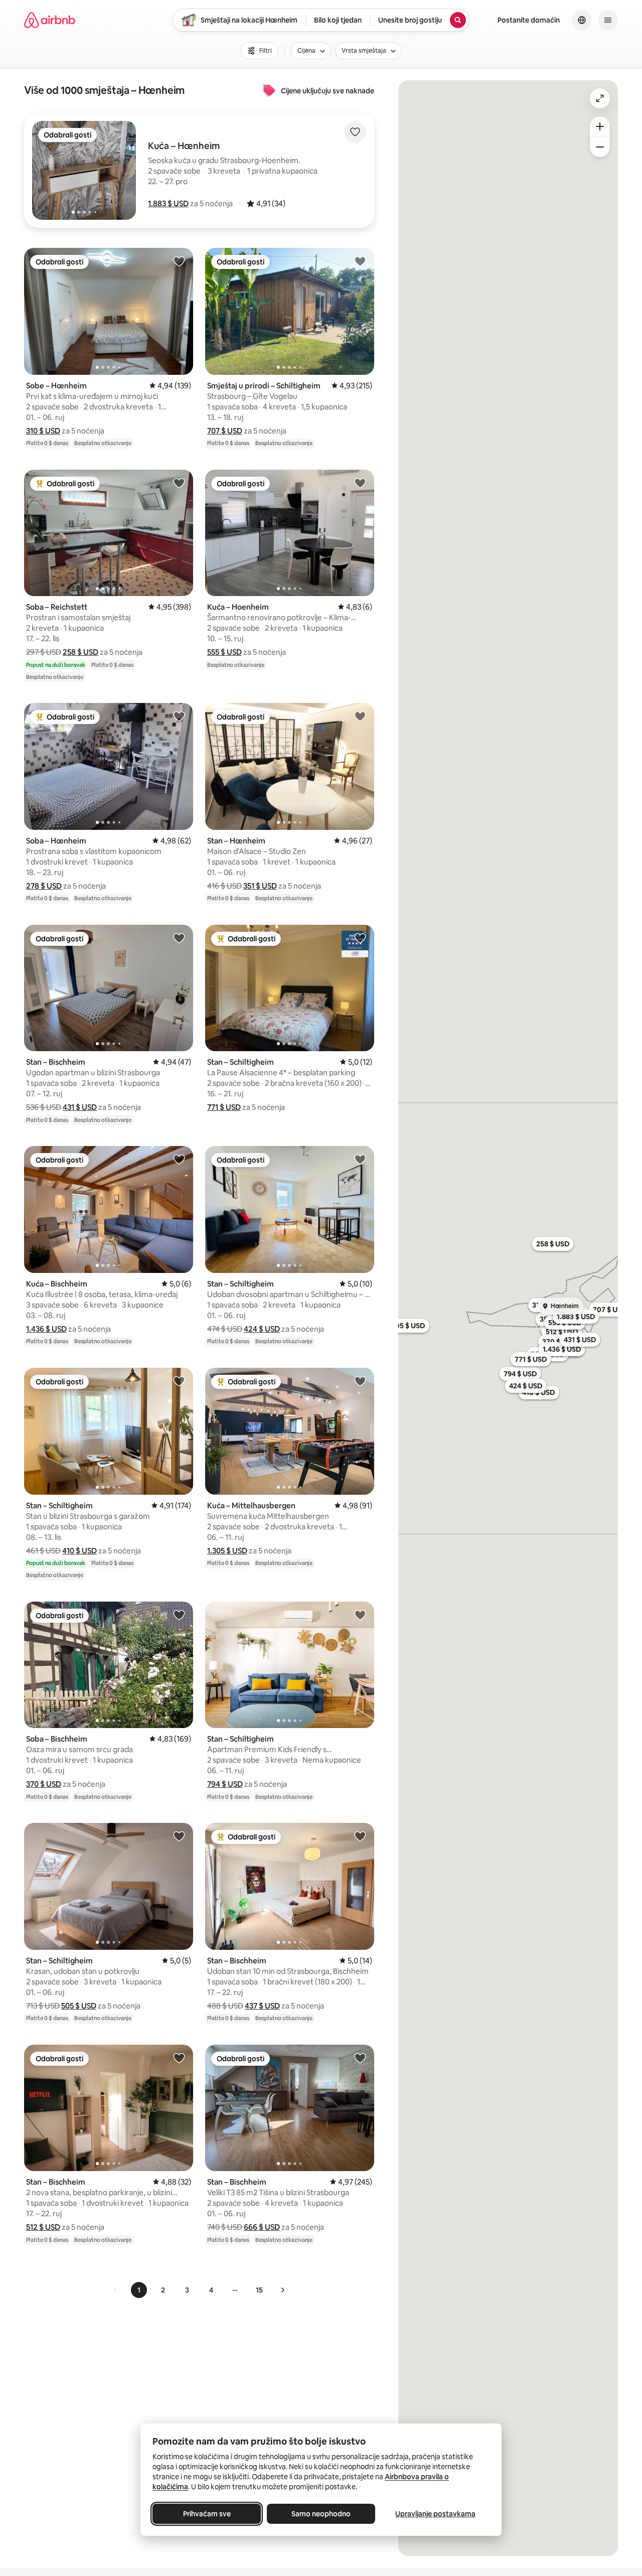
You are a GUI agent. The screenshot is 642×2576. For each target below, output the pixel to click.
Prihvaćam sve (207, 2514)
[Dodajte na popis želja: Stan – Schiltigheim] (360, 938)
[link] (116, 2290)
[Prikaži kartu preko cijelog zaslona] (600, 98)
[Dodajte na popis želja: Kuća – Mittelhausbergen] (360, 1381)
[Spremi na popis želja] (355, 132)
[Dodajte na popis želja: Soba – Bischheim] (179, 1615)
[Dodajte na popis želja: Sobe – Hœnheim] (179, 261)
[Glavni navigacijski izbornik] (608, 20)
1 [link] (139, 2290)
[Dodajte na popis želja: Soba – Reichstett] (179, 483)
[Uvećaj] (600, 126)
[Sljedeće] (282, 2290)
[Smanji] (600, 147)
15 (259, 2290)
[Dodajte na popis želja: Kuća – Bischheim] (179, 1159)
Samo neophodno (321, 2514)
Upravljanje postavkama (435, 2514)
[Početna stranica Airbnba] (50, 20)
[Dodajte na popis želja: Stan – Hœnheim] (360, 716)
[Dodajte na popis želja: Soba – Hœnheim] (179, 716)
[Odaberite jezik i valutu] (582, 20)
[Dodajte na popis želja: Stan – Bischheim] (179, 938)
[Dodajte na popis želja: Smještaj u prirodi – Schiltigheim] (360, 261)
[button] (168, 203)
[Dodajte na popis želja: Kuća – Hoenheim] (360, 483)
